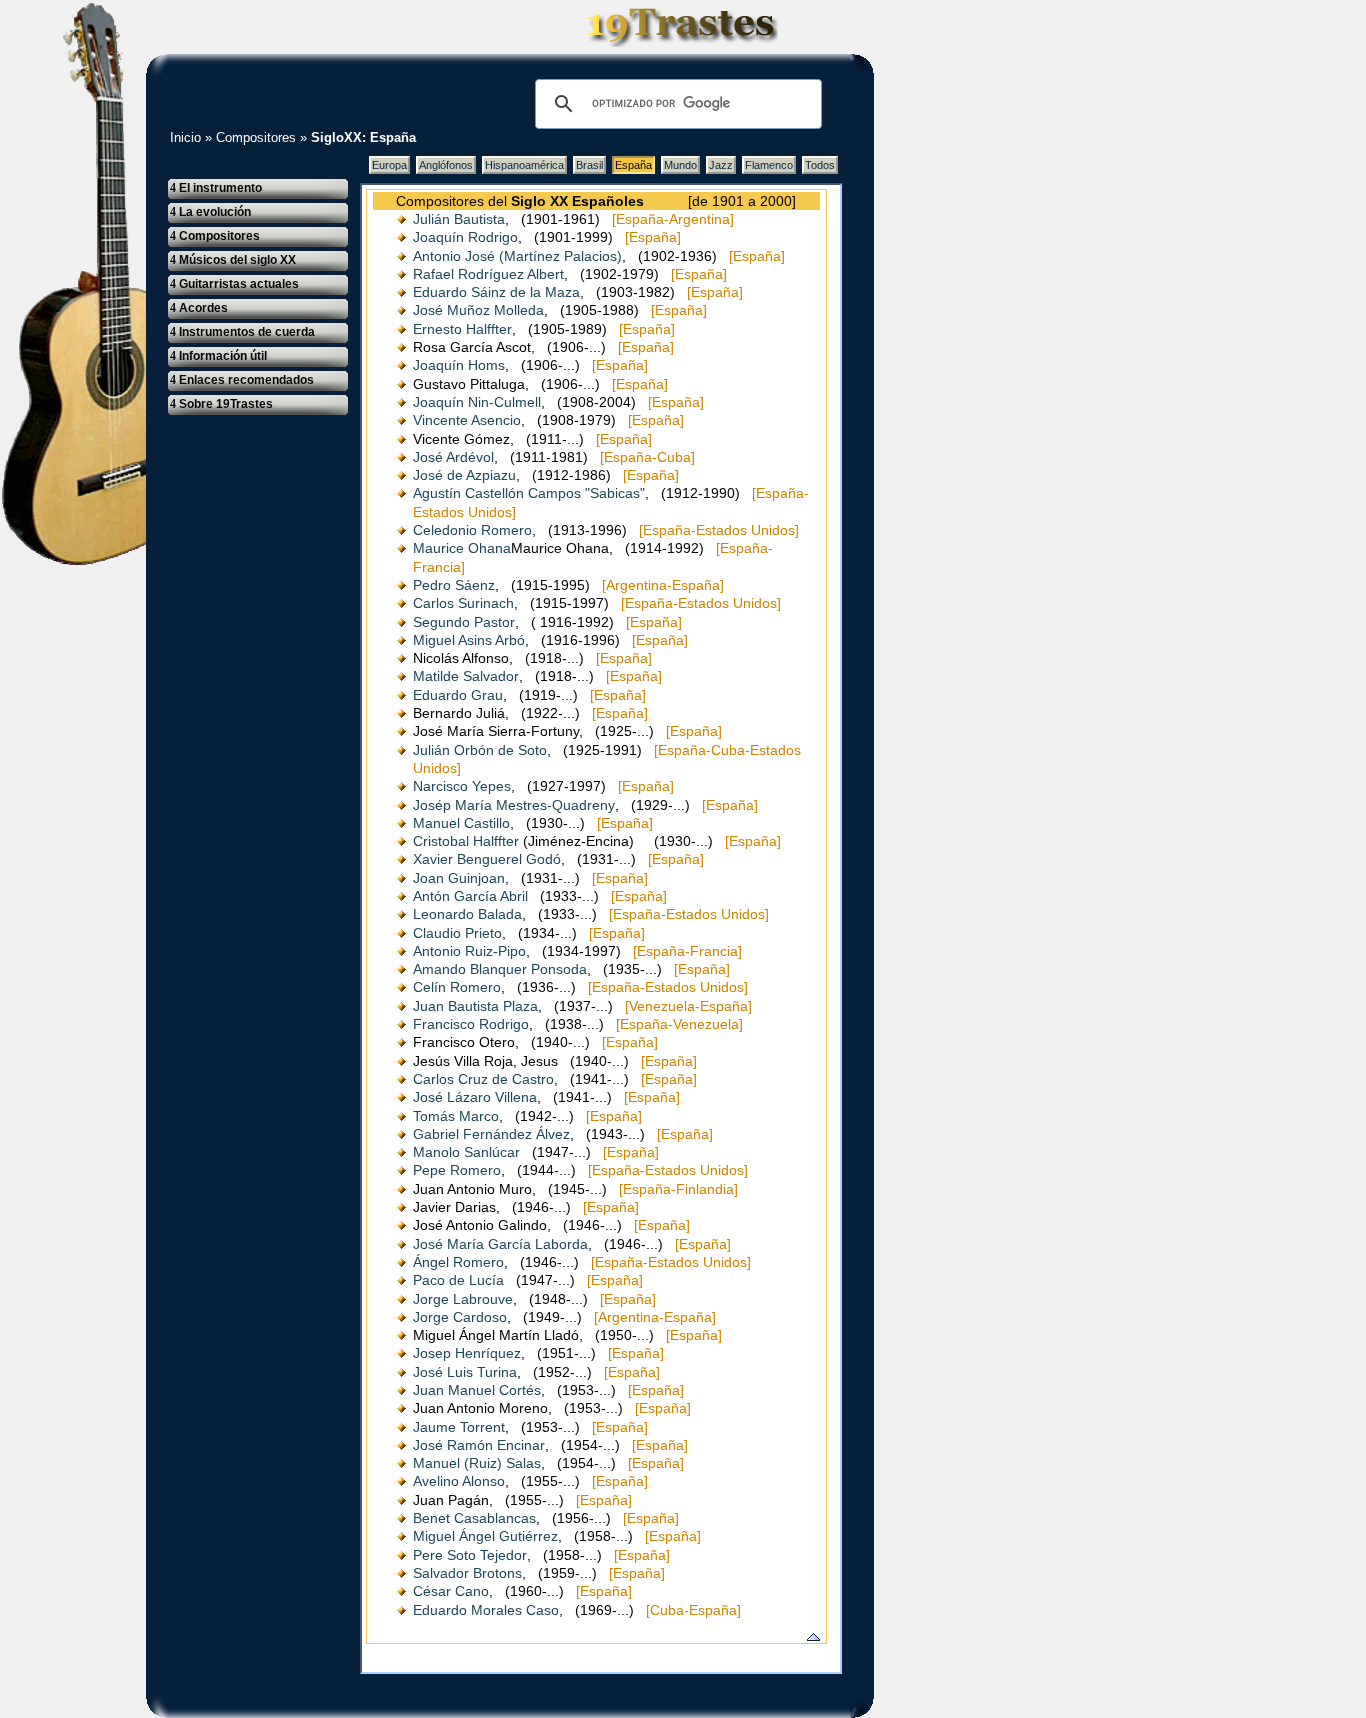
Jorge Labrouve (463, 1299)
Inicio (185, 137)
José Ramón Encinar (479, 1445)
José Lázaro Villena (475, 1097)
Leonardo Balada (467, 914)
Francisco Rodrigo (471, 1024)
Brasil (589, 165)
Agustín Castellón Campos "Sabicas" (529, 493)
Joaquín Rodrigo (465, 237)
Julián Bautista (459, 219)
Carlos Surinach (463, 603)
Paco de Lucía (458, 1280)
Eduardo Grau (458, 695)
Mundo (680, 165)
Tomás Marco (456, 1116)
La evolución (210, 212)
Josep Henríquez (467, 1353)
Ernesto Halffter (462, 329)
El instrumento (216, 188)
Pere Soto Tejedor (470, 1555)
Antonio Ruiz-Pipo (469, 951)
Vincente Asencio (467, 420)
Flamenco (769, 165)
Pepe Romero (457, 1170)
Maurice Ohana (462, 548)
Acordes (199, 308)
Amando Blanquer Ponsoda (500, 969)
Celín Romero (457, 987)
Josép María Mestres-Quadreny (514, 805)
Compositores (256, 137)
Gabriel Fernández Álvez (491, 1134)
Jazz (721, 165)
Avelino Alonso (459, 1481)
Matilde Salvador (466, 676)
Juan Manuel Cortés (477, 1390)
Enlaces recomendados (242, 380)
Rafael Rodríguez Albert (488, 274)
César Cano (451, 1591)
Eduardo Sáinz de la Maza (496, 292)
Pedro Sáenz (454, 585)
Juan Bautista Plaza (475, 1006)
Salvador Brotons (467, 1573)
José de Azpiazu (464, 475)
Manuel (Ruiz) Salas (477, 1463)
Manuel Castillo (461, 823)
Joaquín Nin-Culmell (477, 402)
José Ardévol (453, 457)
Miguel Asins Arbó (469, 640)
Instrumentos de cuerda (242, 332)
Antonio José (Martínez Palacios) (517, 256)
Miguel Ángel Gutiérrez (485, 1536)
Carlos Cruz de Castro (483, 1079)
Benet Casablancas (474, 1518)
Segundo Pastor (464, 622)
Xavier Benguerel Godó (487, 859)
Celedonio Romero (472, 530)
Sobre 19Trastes (221, 404)
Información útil (218, 356)
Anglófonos (446, 165)
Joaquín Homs (459, 365)
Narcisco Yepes (462, 786)
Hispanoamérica (524, 165)
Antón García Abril (470, 896)
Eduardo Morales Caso (486, 1610)
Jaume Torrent (459, 1427)
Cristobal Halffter (466, 841)
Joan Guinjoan (459, 878)
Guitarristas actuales (234, 284)
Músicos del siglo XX (233, 260)
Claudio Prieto (457, 933)
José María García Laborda (500, 1244)
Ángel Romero (458, 1262)
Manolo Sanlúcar (466, 1152)
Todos (820, 165)
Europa (389, 165)
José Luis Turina (465, 1372)
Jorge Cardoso (460, 1317)
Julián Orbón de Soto (480, 750)
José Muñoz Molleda (478, 310)
